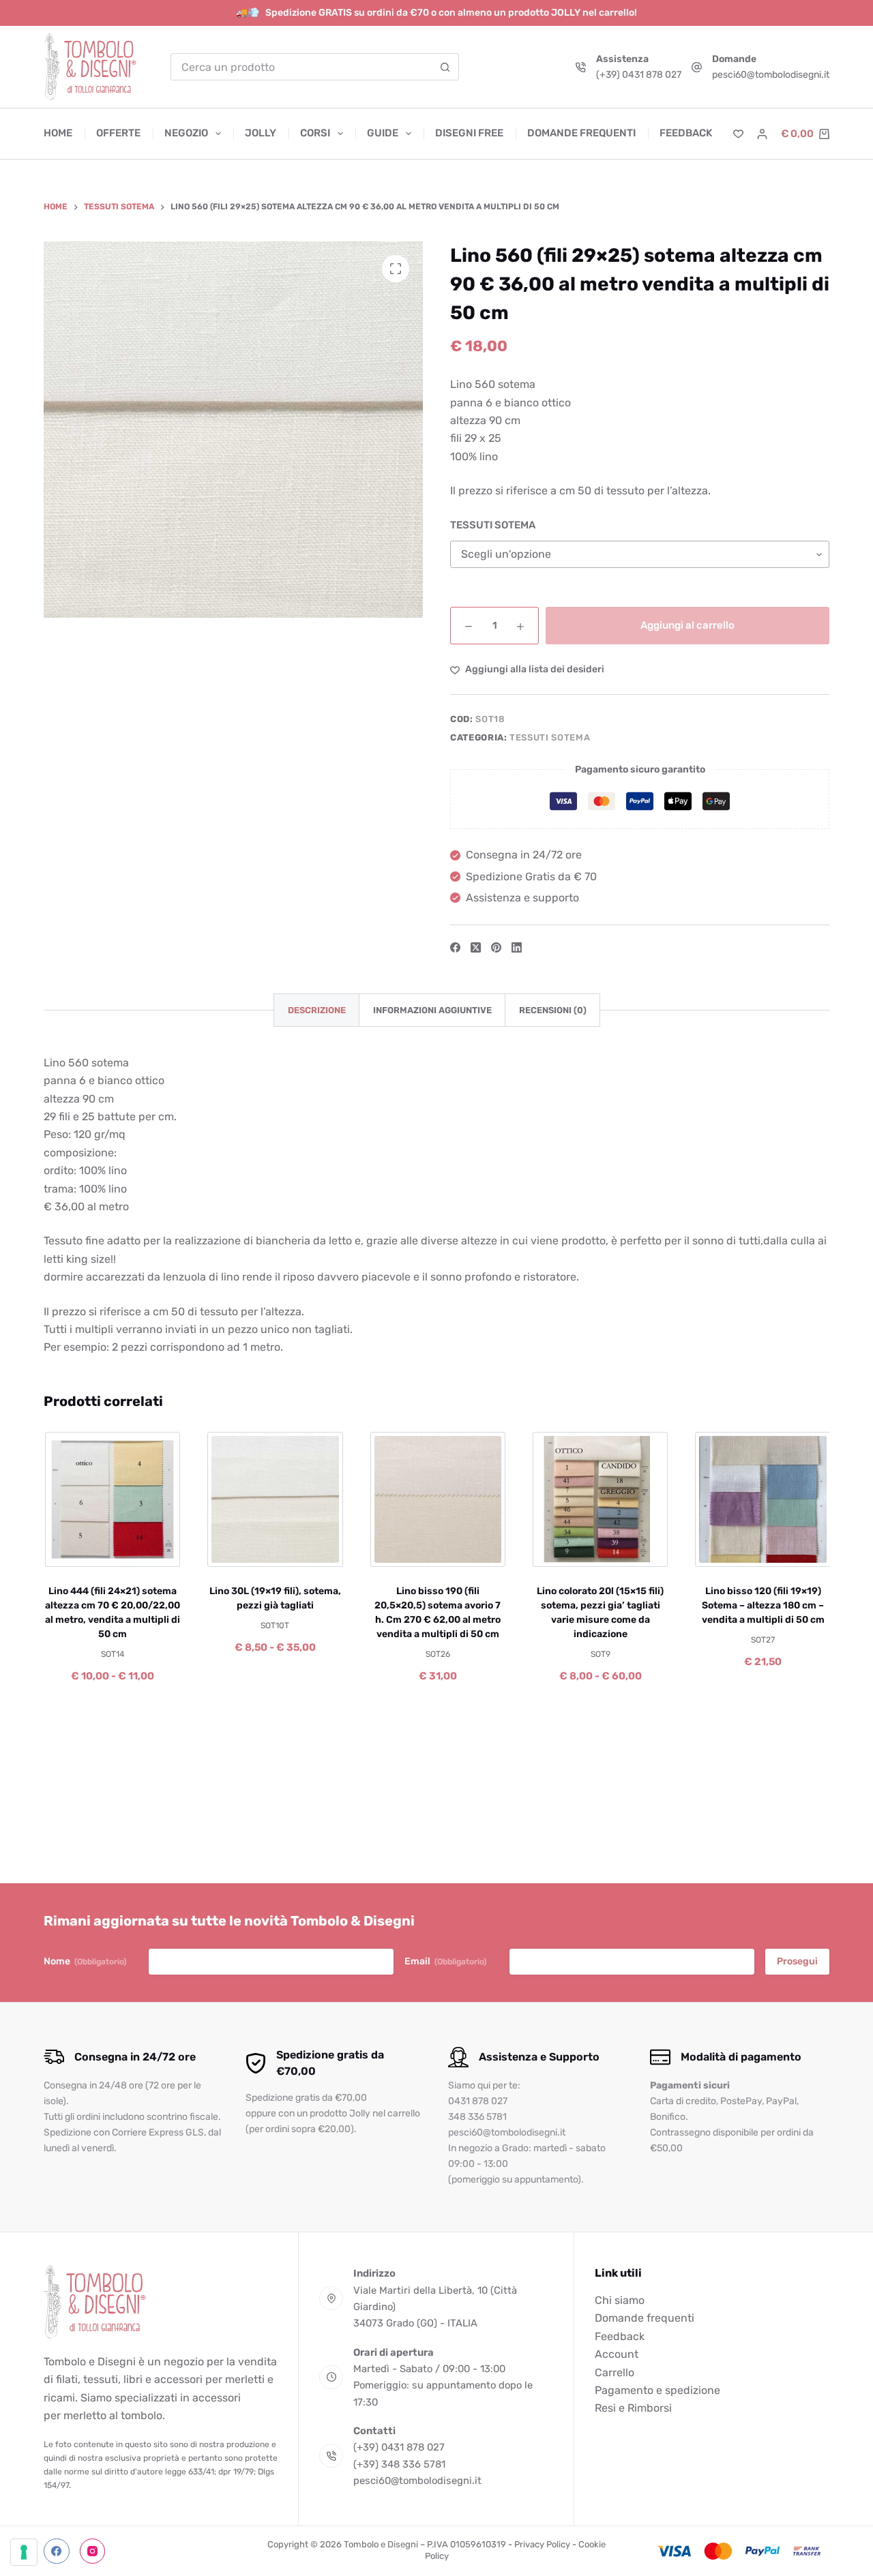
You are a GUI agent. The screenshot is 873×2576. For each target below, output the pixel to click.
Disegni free (469, 133)
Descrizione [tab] (317, 1010)
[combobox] (302, 67)
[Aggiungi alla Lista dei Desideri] (111, 1550)
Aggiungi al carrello (687, 625)
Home (58, 133)
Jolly (261, 133)
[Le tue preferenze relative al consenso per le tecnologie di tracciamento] (24, 2552)
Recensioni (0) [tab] (553, 1010)
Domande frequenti (581, 133)
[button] (398, 1550)
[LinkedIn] (517, 947)
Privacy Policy (542, 2544)
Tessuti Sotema (550, 737)
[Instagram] (93, 2551)
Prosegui (797, 1961)
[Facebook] (455, 947)
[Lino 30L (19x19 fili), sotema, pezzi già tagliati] (274, 1499)
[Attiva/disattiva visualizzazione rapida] (150, 1550)
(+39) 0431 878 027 (639, 75)
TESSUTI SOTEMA (493, 525)
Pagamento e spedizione (657, 2390)
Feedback (686, 133)
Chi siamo (620, 2300)
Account (617, 2354)
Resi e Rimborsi (633, 2408)
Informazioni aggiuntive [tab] (432, 1010)
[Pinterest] (496, 947)
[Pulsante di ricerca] (445, 67)
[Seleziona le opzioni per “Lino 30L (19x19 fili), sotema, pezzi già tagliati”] (236, 1550)
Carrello (615, 2372)
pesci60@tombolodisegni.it (771, 75)
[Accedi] (762, 134)
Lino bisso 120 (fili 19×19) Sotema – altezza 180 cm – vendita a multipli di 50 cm (762, 1605)
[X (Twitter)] (476, 947)
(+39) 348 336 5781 (399, 2464)
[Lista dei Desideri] (738, 134)
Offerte (118, 133)
